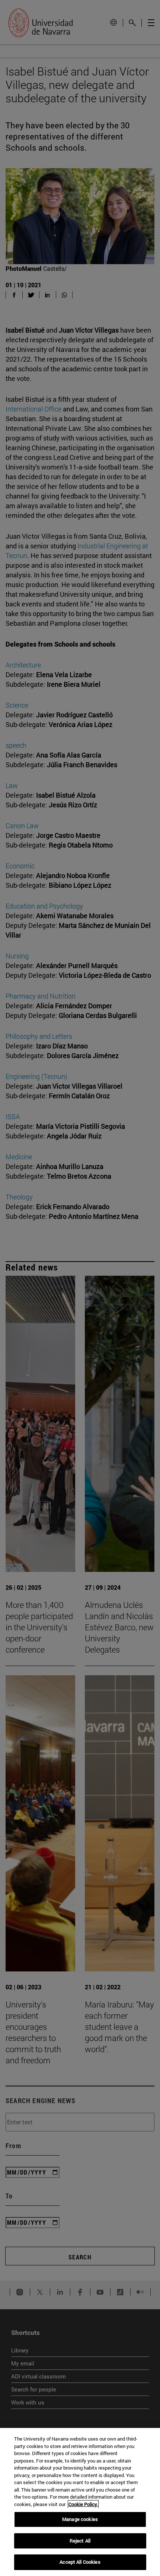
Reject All (80, 2541)
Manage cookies (80, 2519)
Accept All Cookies (80, 2562)
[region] (80, 2502)
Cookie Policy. (83, 2504)
